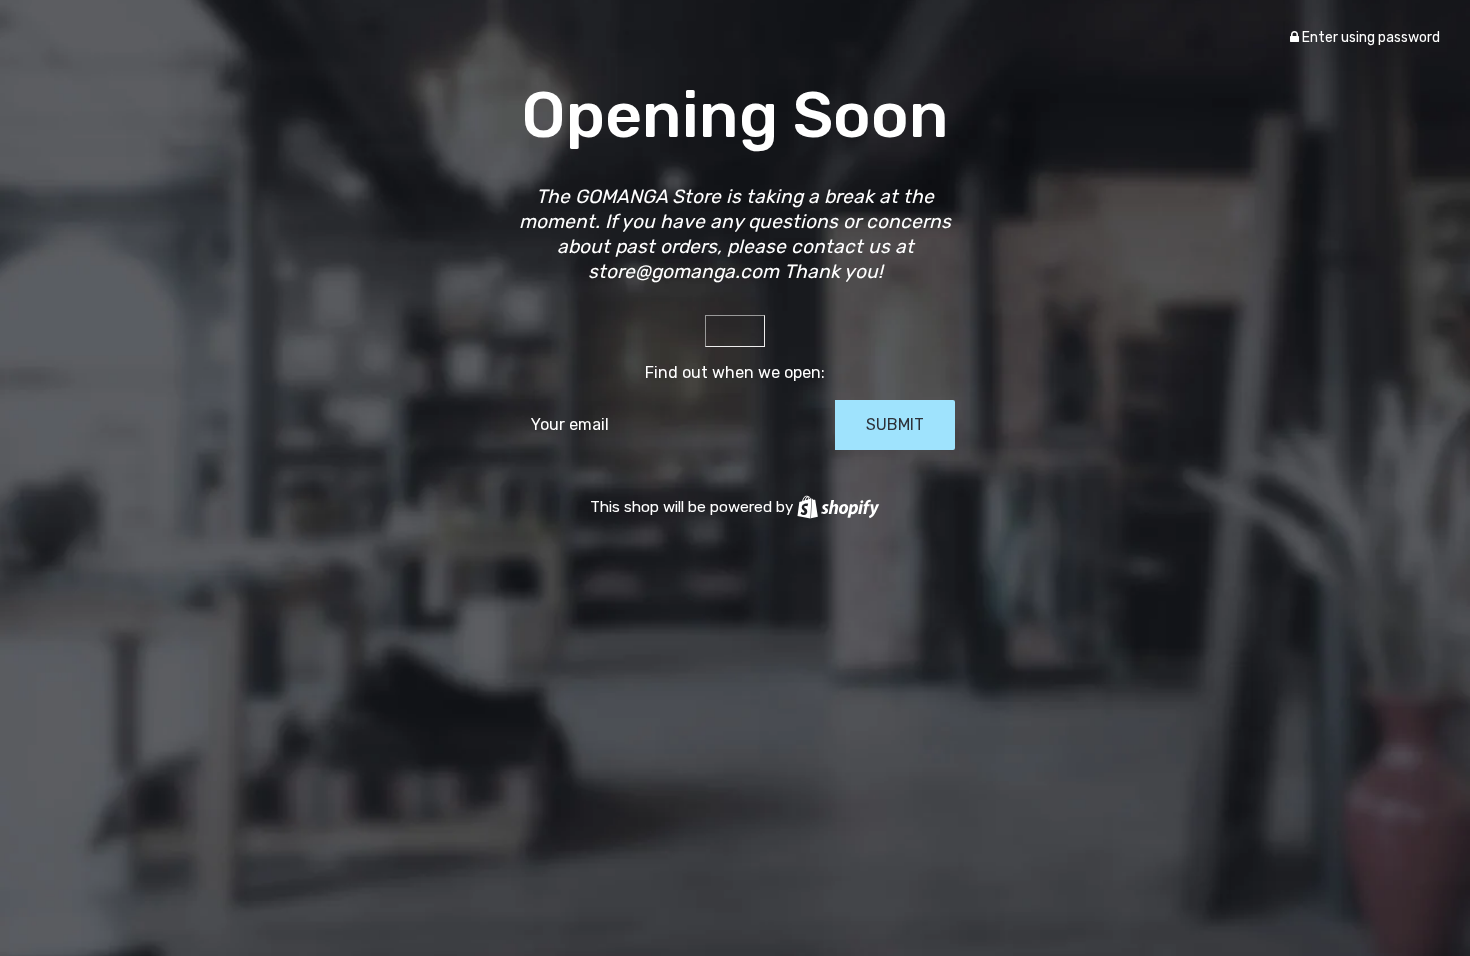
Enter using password (1369, 37)
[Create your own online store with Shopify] (838, 507)
